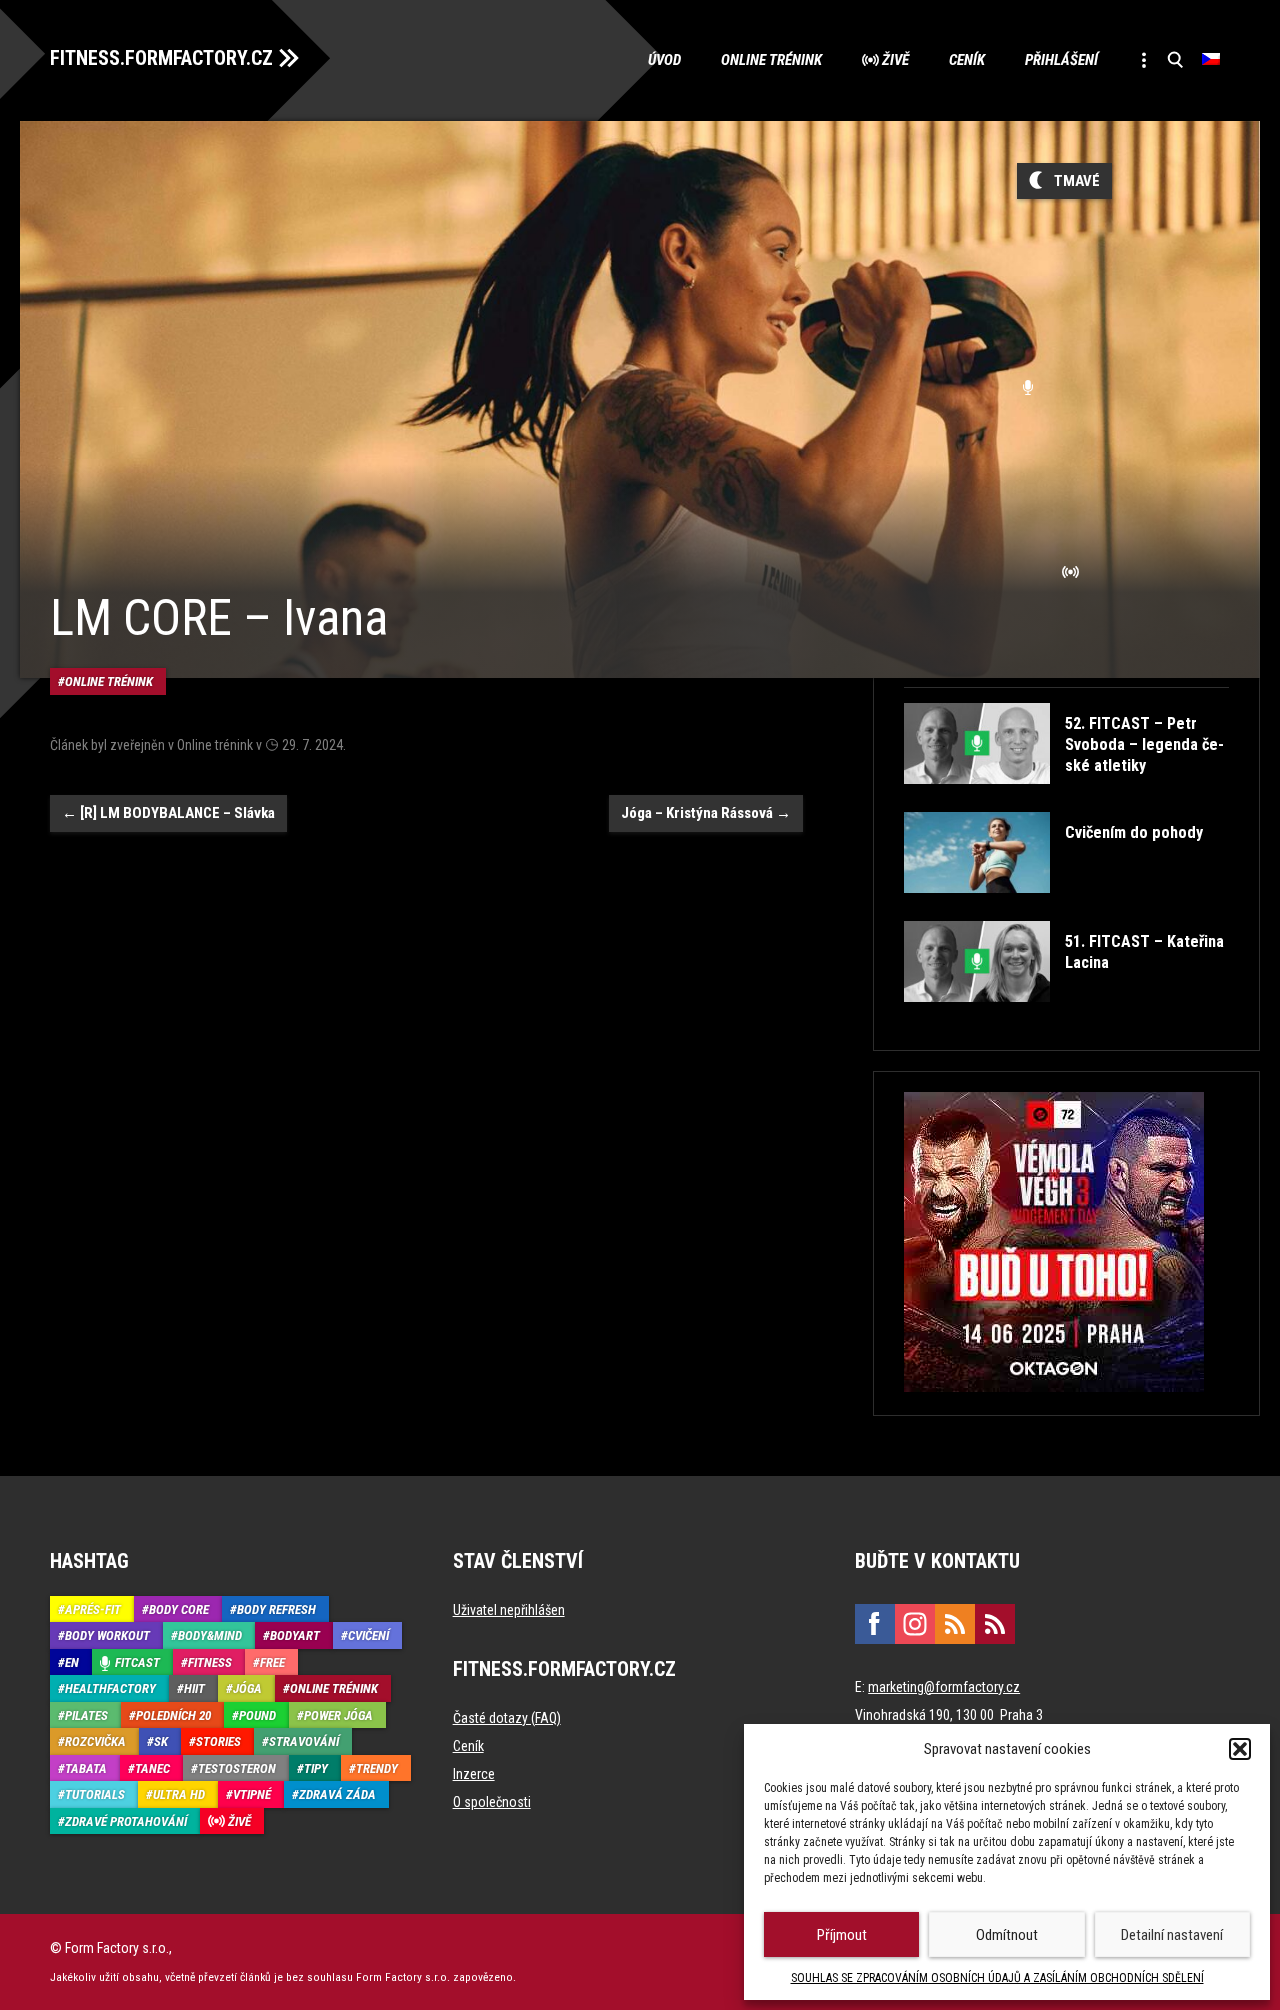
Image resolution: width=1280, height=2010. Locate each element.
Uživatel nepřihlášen (509, 1610)
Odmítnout (1007, 1935)
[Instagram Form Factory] (915, 1624)
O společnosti (492, 1802)
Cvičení (368, 1635)
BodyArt (295, 1635)
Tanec (152, 1768)
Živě (895, 60)
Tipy (316, 1768)
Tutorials (95, 1794)
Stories (218, 1741)
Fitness (210, 1662)
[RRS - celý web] (955, 1624)
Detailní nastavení (1172, 1935)
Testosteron (237, 1768)
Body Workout (107, 1635)
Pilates (86, 1715)
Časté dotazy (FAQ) (507, 1718)
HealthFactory (110, 1688)
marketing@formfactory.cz (944, 1687)
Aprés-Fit (93, 1609)
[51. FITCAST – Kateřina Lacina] (1064, 1016)
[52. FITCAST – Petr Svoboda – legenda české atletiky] (1064, 798)
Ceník (967, 60)
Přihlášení (1061, 60)
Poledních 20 (173, 1715)
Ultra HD (179, 1794)
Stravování (304, 1741)
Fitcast (137, 1662)
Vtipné (252, 1794)
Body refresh (276, 1609)
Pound (257, 1715)
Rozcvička (95, 1741)
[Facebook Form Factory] (875, 1624)
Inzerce (474, 1774)
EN (72, 1662)
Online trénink (771, 60)
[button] (1240, 1749)
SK (161, 1741)
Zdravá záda (337, 1794)
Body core (179, 1609)
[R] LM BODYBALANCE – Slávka (168, 813)
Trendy (377, 1768)
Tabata (86, 1768)
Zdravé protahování (126, 1821)
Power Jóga (338, 1715)
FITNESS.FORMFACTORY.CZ (161, 58)
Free (272, 1662)
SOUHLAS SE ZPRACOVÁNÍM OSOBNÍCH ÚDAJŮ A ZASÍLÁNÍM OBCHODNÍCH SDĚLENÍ (997, 1978)
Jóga (247, 1688)
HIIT (194, 1688)
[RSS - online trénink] (995, 1624)
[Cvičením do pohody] (1053, 907)
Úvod (664, 60)
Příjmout (842, 1935)
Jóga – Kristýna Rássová (706, 813)
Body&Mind (210, 1635)
